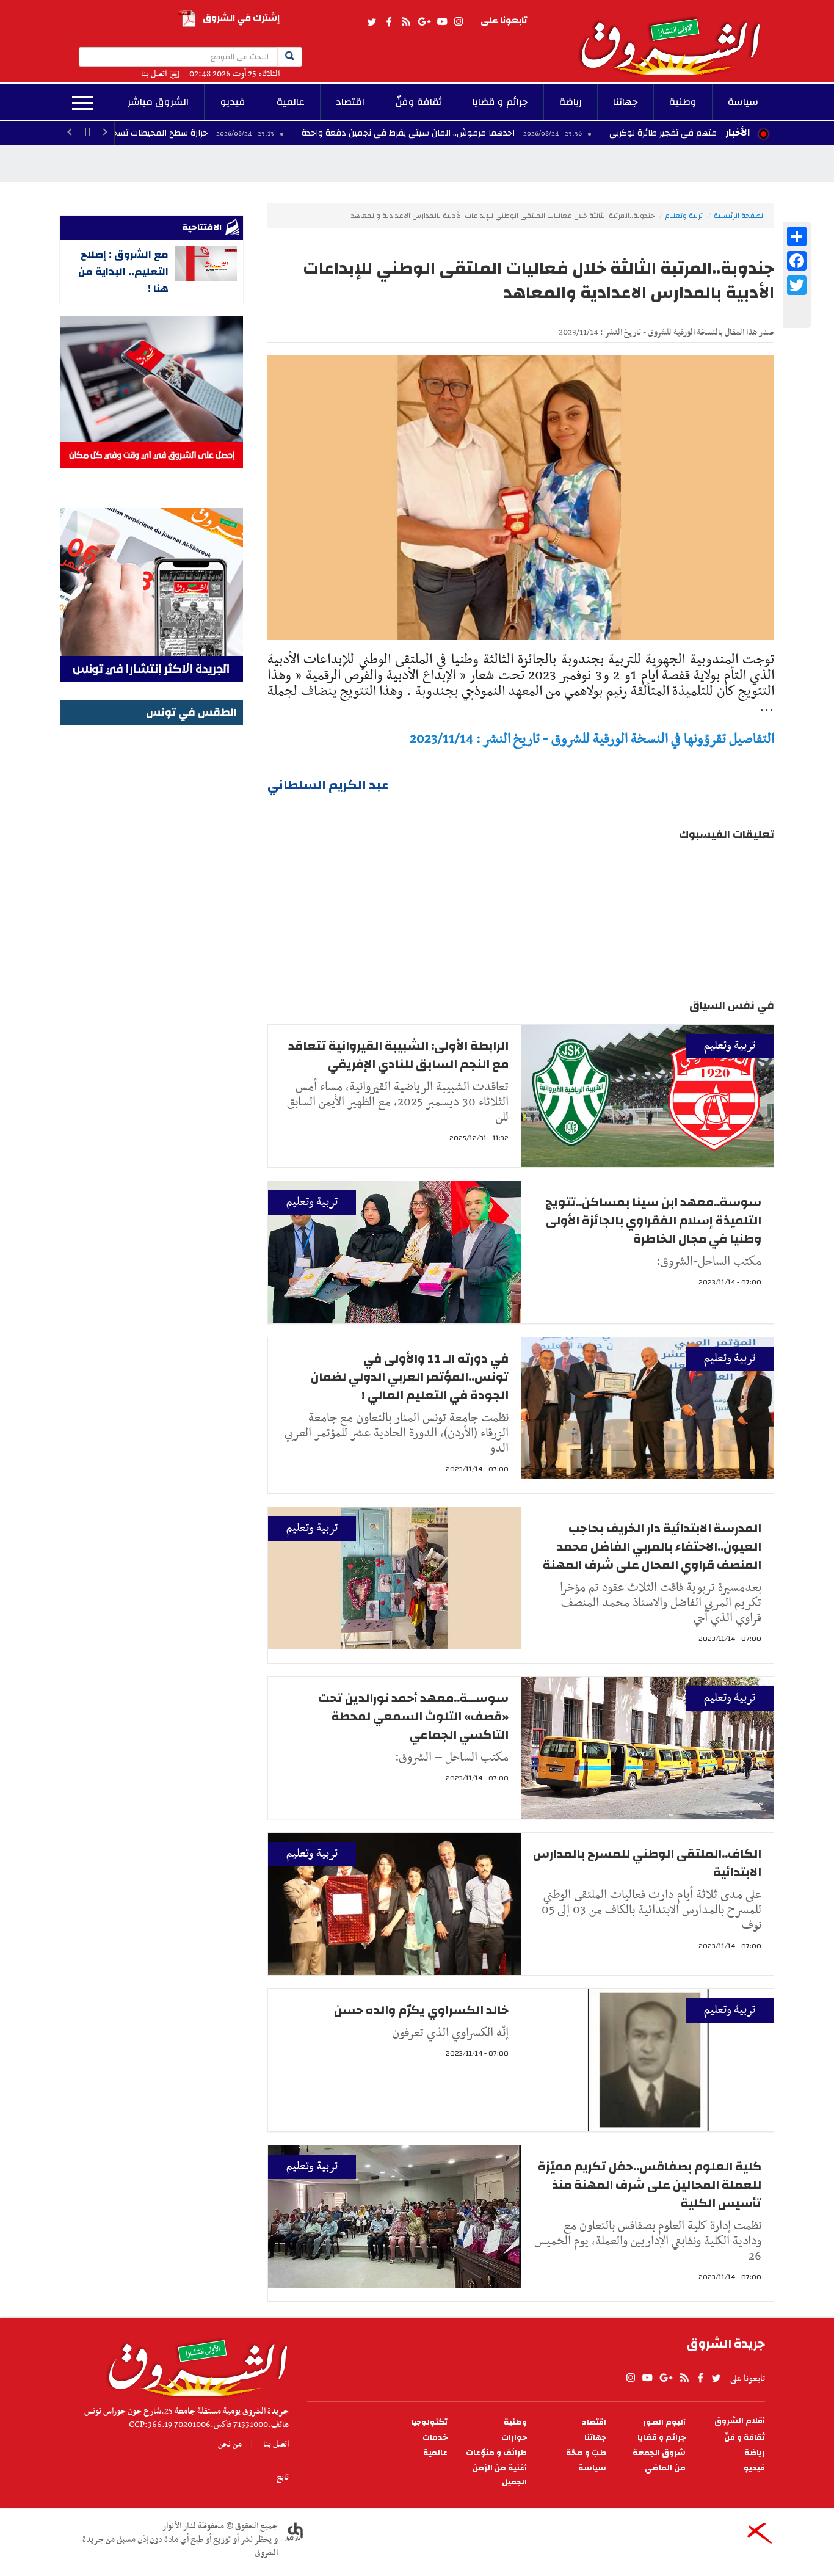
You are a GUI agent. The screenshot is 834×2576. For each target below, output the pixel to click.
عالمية (291, 102)
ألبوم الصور (664, 2422)
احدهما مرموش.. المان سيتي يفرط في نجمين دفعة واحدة (505, 133)
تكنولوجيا (429, 2422)
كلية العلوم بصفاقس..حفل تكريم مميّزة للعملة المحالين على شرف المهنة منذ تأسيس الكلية (650, 2185)
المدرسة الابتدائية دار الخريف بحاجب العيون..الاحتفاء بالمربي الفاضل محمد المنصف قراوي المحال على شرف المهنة (652, 1547)
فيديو (233, 102)
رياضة (571, 102)
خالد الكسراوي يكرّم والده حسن (421, 2010)
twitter (372, 22)
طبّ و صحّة (586, 2453)
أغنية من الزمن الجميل (500, 2475)
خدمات (435, 2438)
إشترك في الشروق (241, 18)
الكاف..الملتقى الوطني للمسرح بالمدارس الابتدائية (647, 1863)
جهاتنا (625, 102)
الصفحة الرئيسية (739, 216)
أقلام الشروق (740, 2421)
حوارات (514, 2438)
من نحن (230, 2444)
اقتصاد (350, 102)
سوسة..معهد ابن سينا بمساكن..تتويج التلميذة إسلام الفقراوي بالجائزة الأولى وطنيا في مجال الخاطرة (653, 1221)
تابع (283, 2477)
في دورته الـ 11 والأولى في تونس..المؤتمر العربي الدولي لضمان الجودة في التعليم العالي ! (410, 1377)
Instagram (459, 22)
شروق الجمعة (659, 2453)
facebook (389, 22)
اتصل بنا (154, 74)
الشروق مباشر (158, 102)
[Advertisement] (151, 912)
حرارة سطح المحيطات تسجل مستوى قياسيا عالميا (212, 133)
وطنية (683, 102)
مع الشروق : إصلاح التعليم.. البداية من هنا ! (123, 271)
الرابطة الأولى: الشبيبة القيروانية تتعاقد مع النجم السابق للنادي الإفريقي (398, 1055)
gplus (424, 22)
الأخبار (738, 133)
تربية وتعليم (684, 216)
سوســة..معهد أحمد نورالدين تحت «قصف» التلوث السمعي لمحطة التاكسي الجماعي (413, 1716)
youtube (442, 22)
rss (405, 22)
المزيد (83, 103)
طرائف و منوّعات (496, 2453)
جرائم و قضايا (500, 102)
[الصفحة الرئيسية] (676, 37)
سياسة (743, 102)
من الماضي (665, 2468)
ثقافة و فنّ (745, 2438)
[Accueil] (194, 2365)
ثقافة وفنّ (419, 102)
